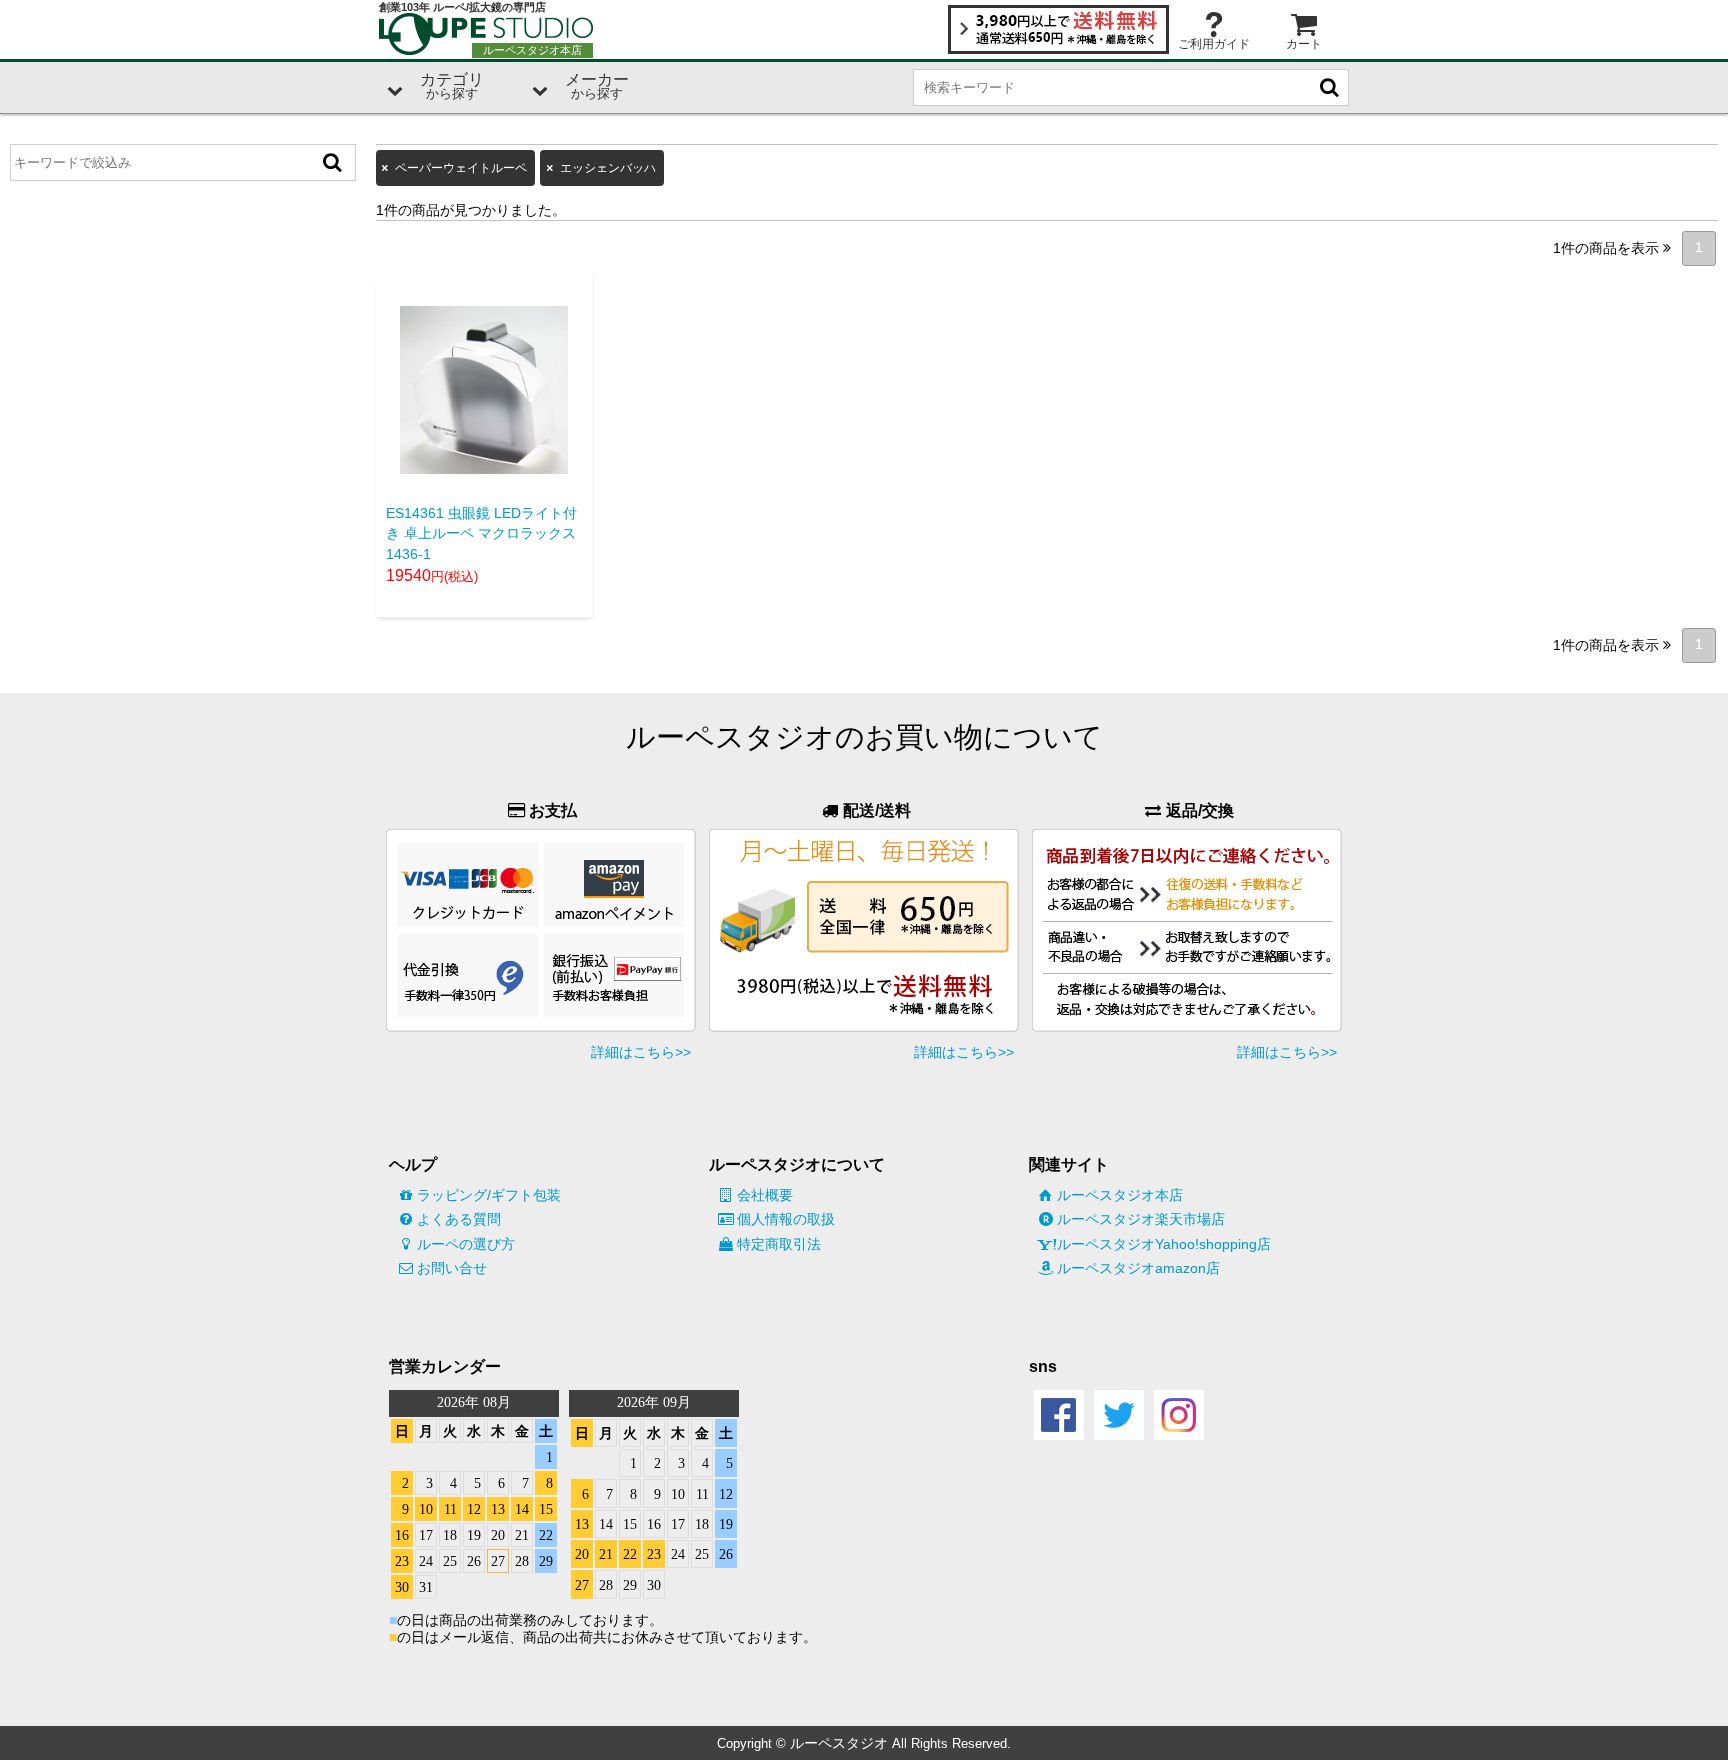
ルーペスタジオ (839, 1743)
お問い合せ (452, 1268)
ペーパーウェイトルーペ (461, 168)
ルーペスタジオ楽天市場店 (1141, 1219)
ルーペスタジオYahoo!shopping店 (1164, 1244)
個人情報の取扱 (786, 1219)
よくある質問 (459, 1219)
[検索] (333, 162)
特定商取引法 (779, 1244)
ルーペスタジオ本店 (1120, 1195)
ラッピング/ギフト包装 (489, 1195)
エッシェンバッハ (608, 168)
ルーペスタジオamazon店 (1138, 1268)
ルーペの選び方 (466, 1244)
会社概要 (765, 1195)
